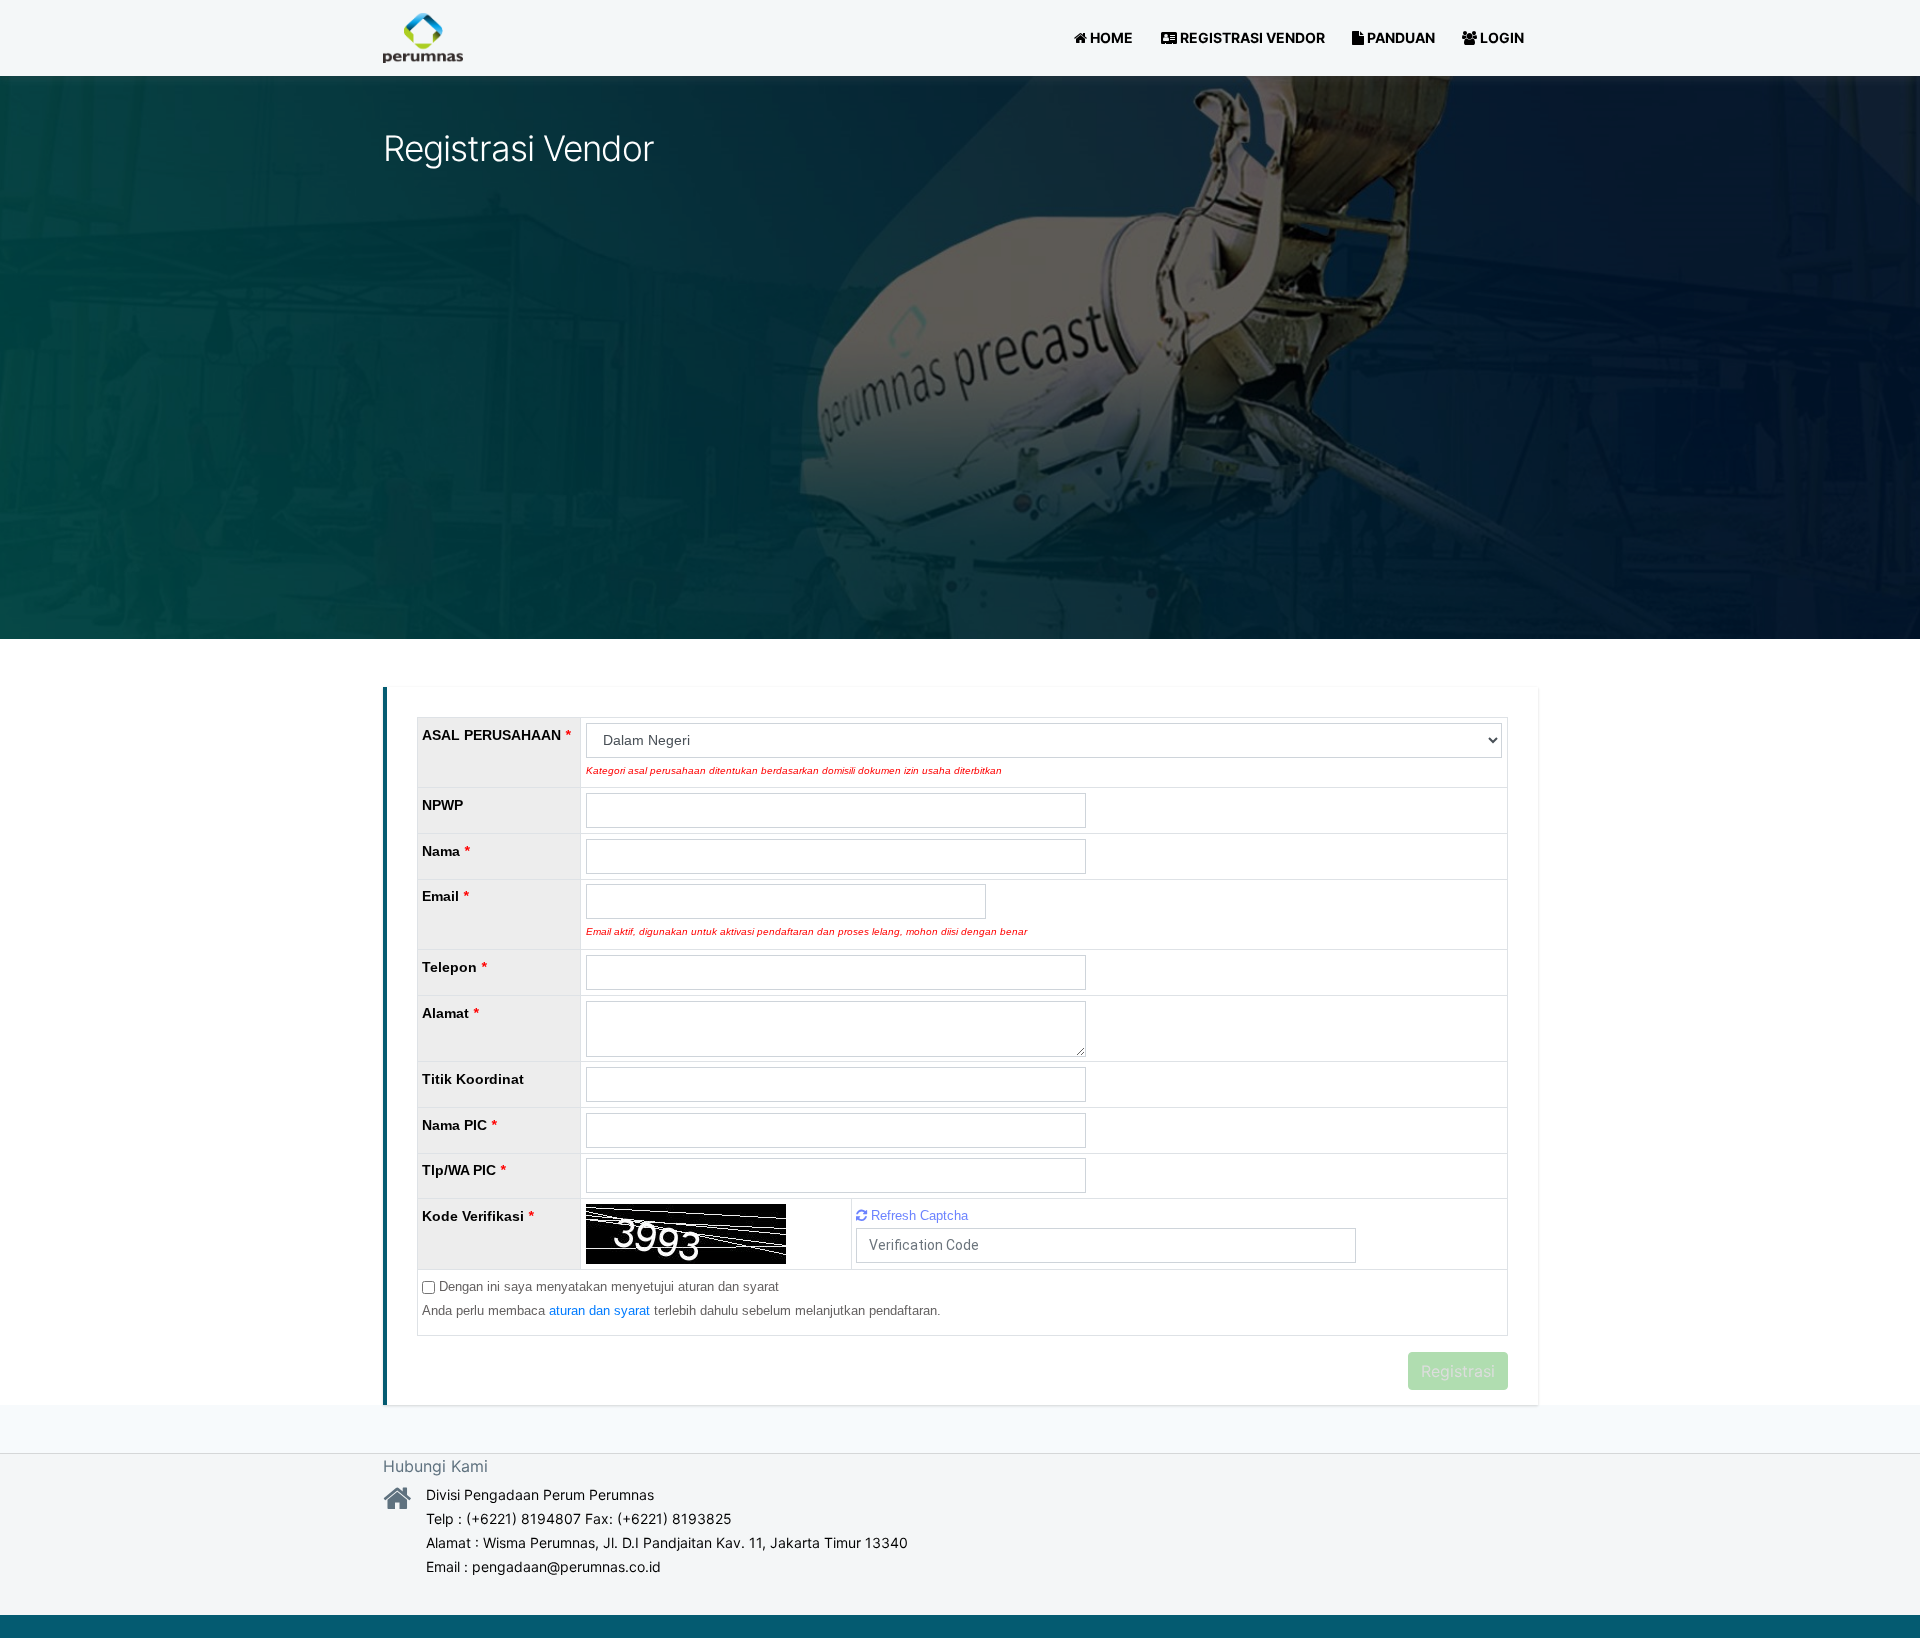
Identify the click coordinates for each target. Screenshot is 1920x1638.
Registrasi (1458, 1371)
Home (1110, 37)
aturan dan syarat (599, 1310)
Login (1500, 37)
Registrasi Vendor (1251, 37)
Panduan (1399, 37)
